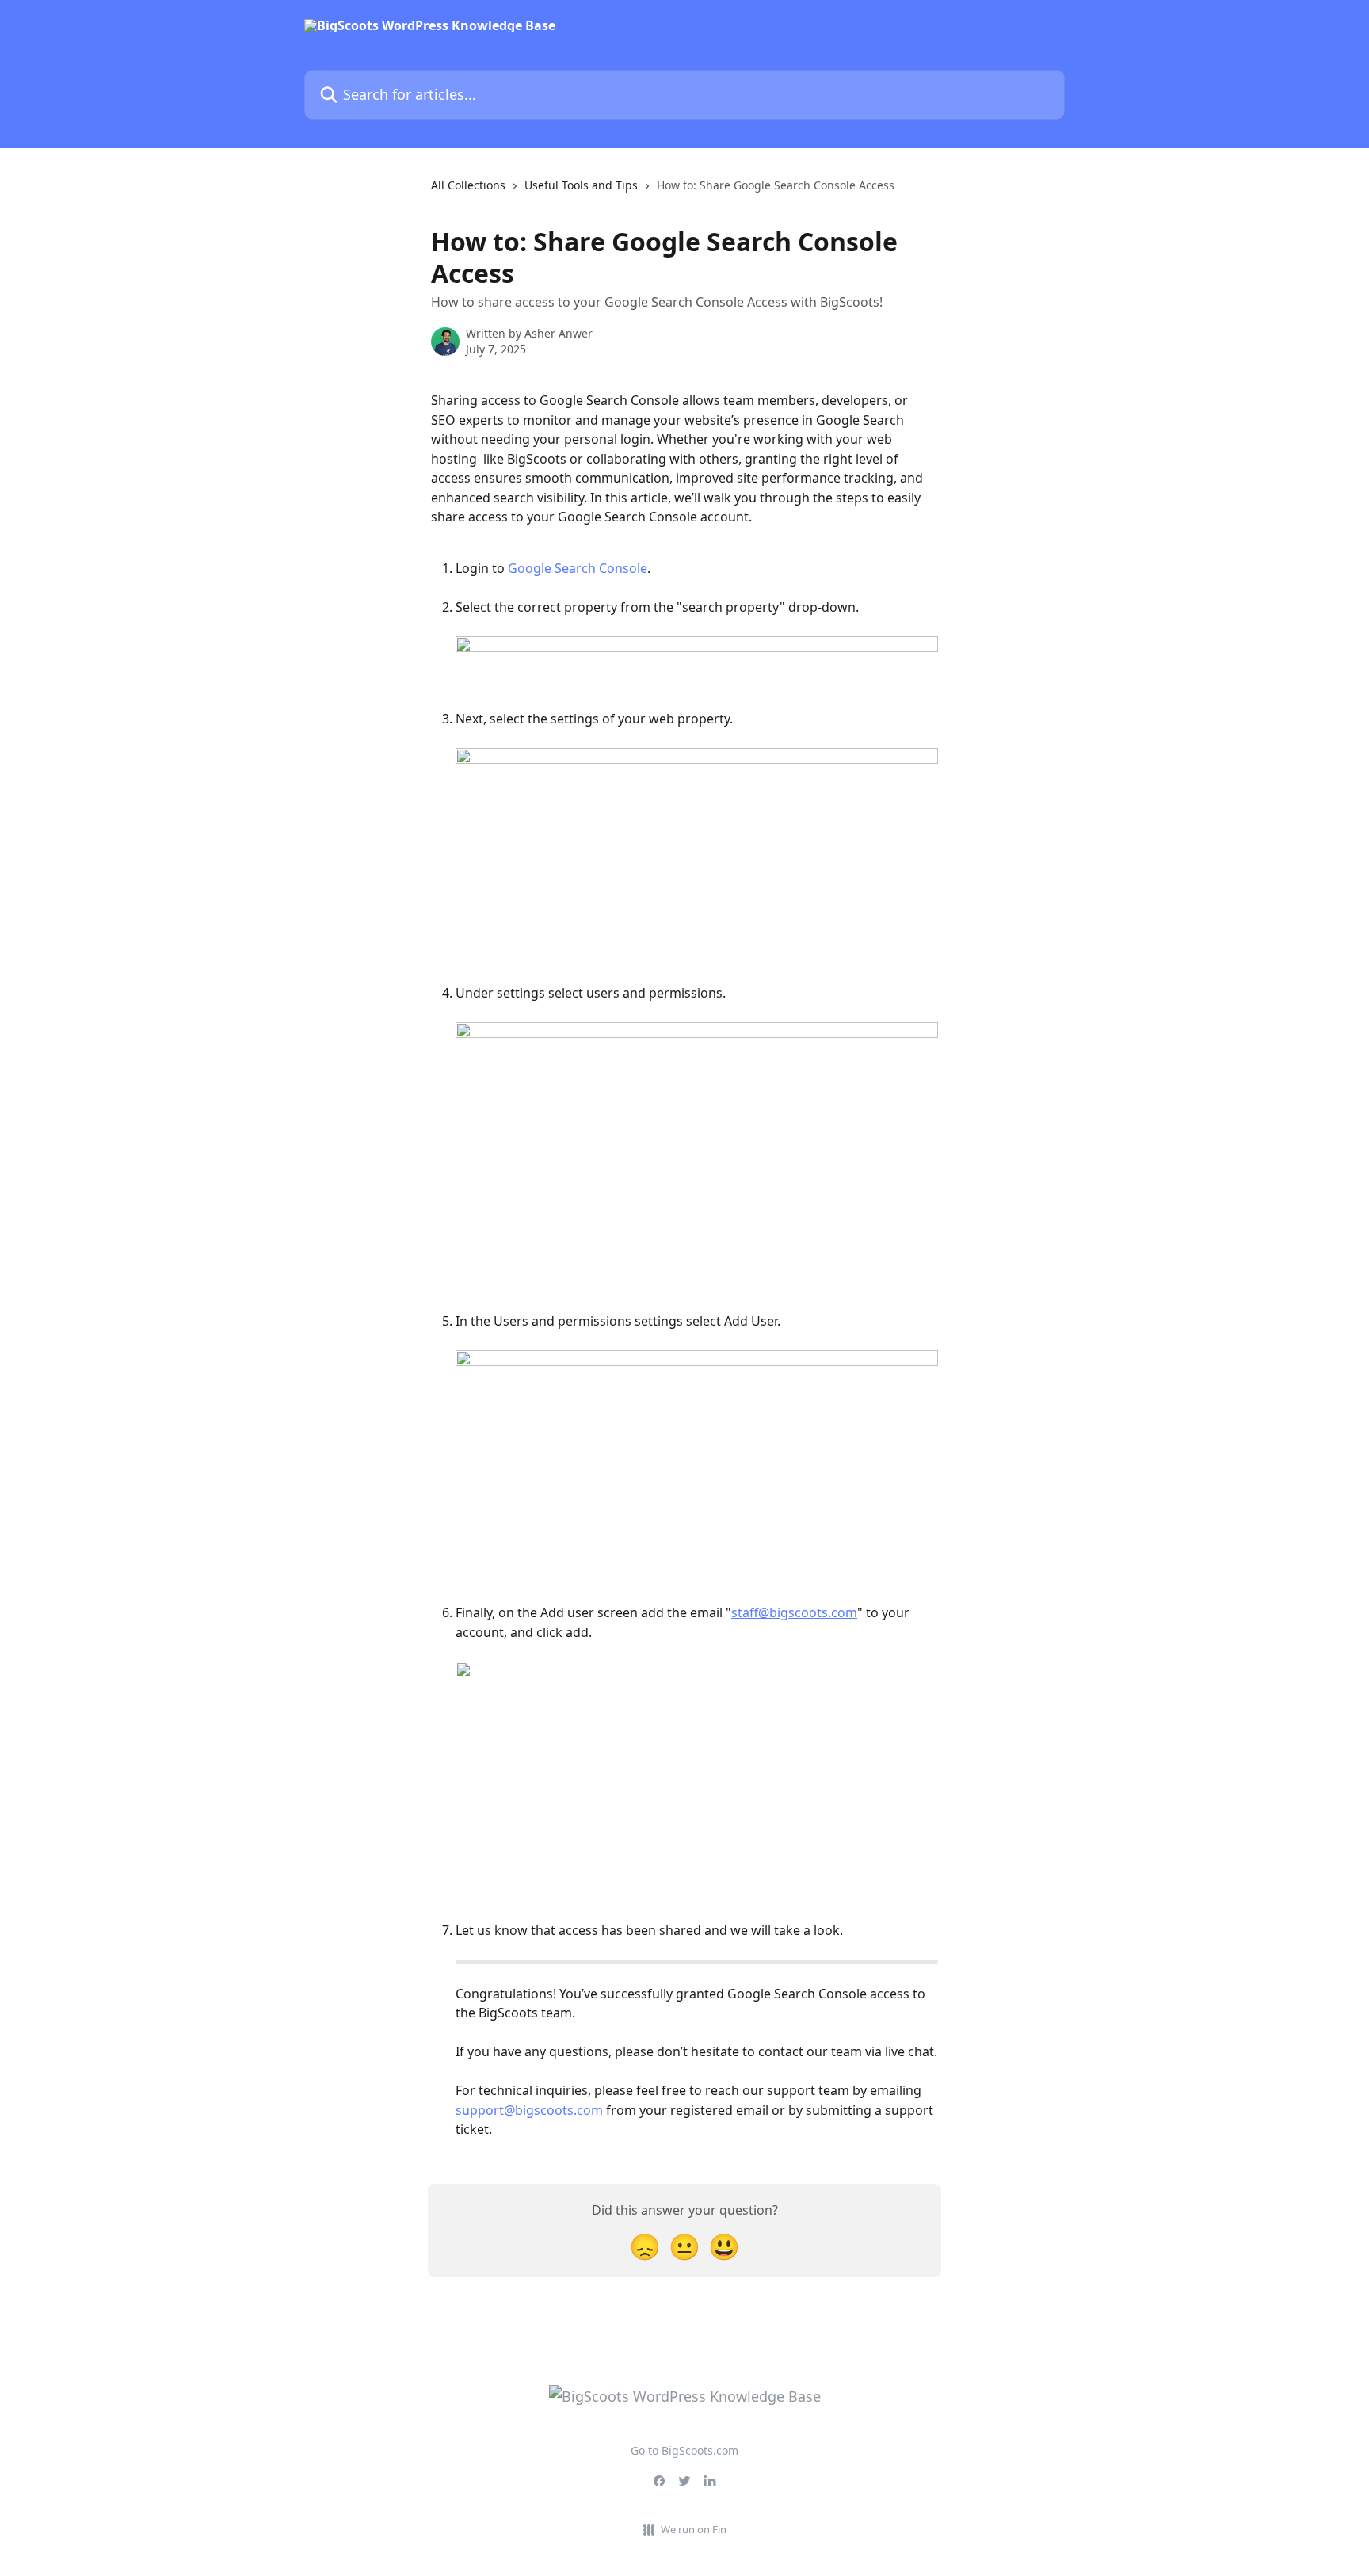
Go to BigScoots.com (684, 2450)
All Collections (468, 185)
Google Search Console (578, 568)
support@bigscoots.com (529, 2110)
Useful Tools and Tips (581, 185)
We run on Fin (694, 2529)
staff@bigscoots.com (794, 1612)
